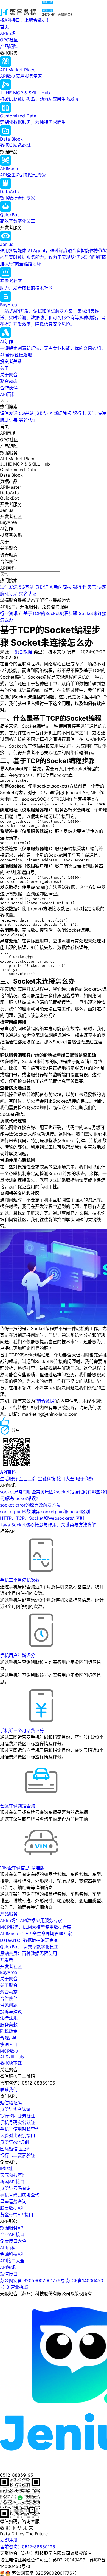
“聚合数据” (46, 1401)
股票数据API (12, 2208)
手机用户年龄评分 (18, 1655)
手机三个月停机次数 (20, 1580)
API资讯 (8, 2267)
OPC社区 (9, 40)
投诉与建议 (11, 2012)
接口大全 (66, 1479)
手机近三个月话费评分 (22, 1731)
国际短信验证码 (15, 2149)
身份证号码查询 (15, 2188)
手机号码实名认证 (18, 2122)
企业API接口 (12, 2234)
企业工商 (28, 1479)
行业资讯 (9, 613)
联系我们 (9, 2089)
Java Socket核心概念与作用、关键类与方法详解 (48, 1525)
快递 (102, 413)
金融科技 (47, 1479)
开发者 (7, 1960)
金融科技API (12, 2254)
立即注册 (9, 2540)
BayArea (9, 1972)
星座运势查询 (13, 2201)
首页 (4, 27)
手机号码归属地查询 (20, 2195)
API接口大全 (12, 2261)
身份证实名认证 (15, 2109)
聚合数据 (23, 652)
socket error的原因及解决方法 (30, 1505)
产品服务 (9, 1914)
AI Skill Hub (12, 2057)
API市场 (8, 33)
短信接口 (9, 2274)
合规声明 (9, 2038)
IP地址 (6, 2168)
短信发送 (9, 413)
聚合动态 (9, 381)
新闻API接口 (12, 2182)
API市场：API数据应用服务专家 (31, 1920)
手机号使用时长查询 (20, 2129)
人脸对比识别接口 (18, 2136)
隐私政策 (9, 2031)
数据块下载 (11, 2063)
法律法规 (9, 2018)
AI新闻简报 (60, 413)
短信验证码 (11, 2103)
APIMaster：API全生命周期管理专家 (36, 1934)
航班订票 (9, 420)
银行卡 (79, 413)
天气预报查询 (13, 2175)
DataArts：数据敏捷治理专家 (29, 1940)
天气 (92, 413)
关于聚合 (9, 375)
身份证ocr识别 (14, 2142)
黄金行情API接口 (17, 2215)
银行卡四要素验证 (18, 2116)
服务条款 (9, 2025)
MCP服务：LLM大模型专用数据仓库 (36, 1927)
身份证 (42, 413)
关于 (4, 368)
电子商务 (85, 1479)
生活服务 (9, 1479)
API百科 (8, 394)
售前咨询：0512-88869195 (28, 2547)
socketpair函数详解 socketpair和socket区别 (45, 1512)
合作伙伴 (9, 388)
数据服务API (12, 2228)
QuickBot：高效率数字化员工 (29, 1947)
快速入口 (9, 2044)
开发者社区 (11, 1967)
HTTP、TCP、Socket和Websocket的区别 (42, 1518)
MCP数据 (9, 2051)
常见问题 (9, 2005)
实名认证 (28, 420)
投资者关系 (11, 361)
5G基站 (26, 413)
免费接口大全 (13, 2241)
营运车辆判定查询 (18, 1806)
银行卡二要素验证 (18, 2155)
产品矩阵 (9, 46)
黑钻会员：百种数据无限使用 (29, 1953)
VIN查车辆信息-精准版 (22, 1868)
